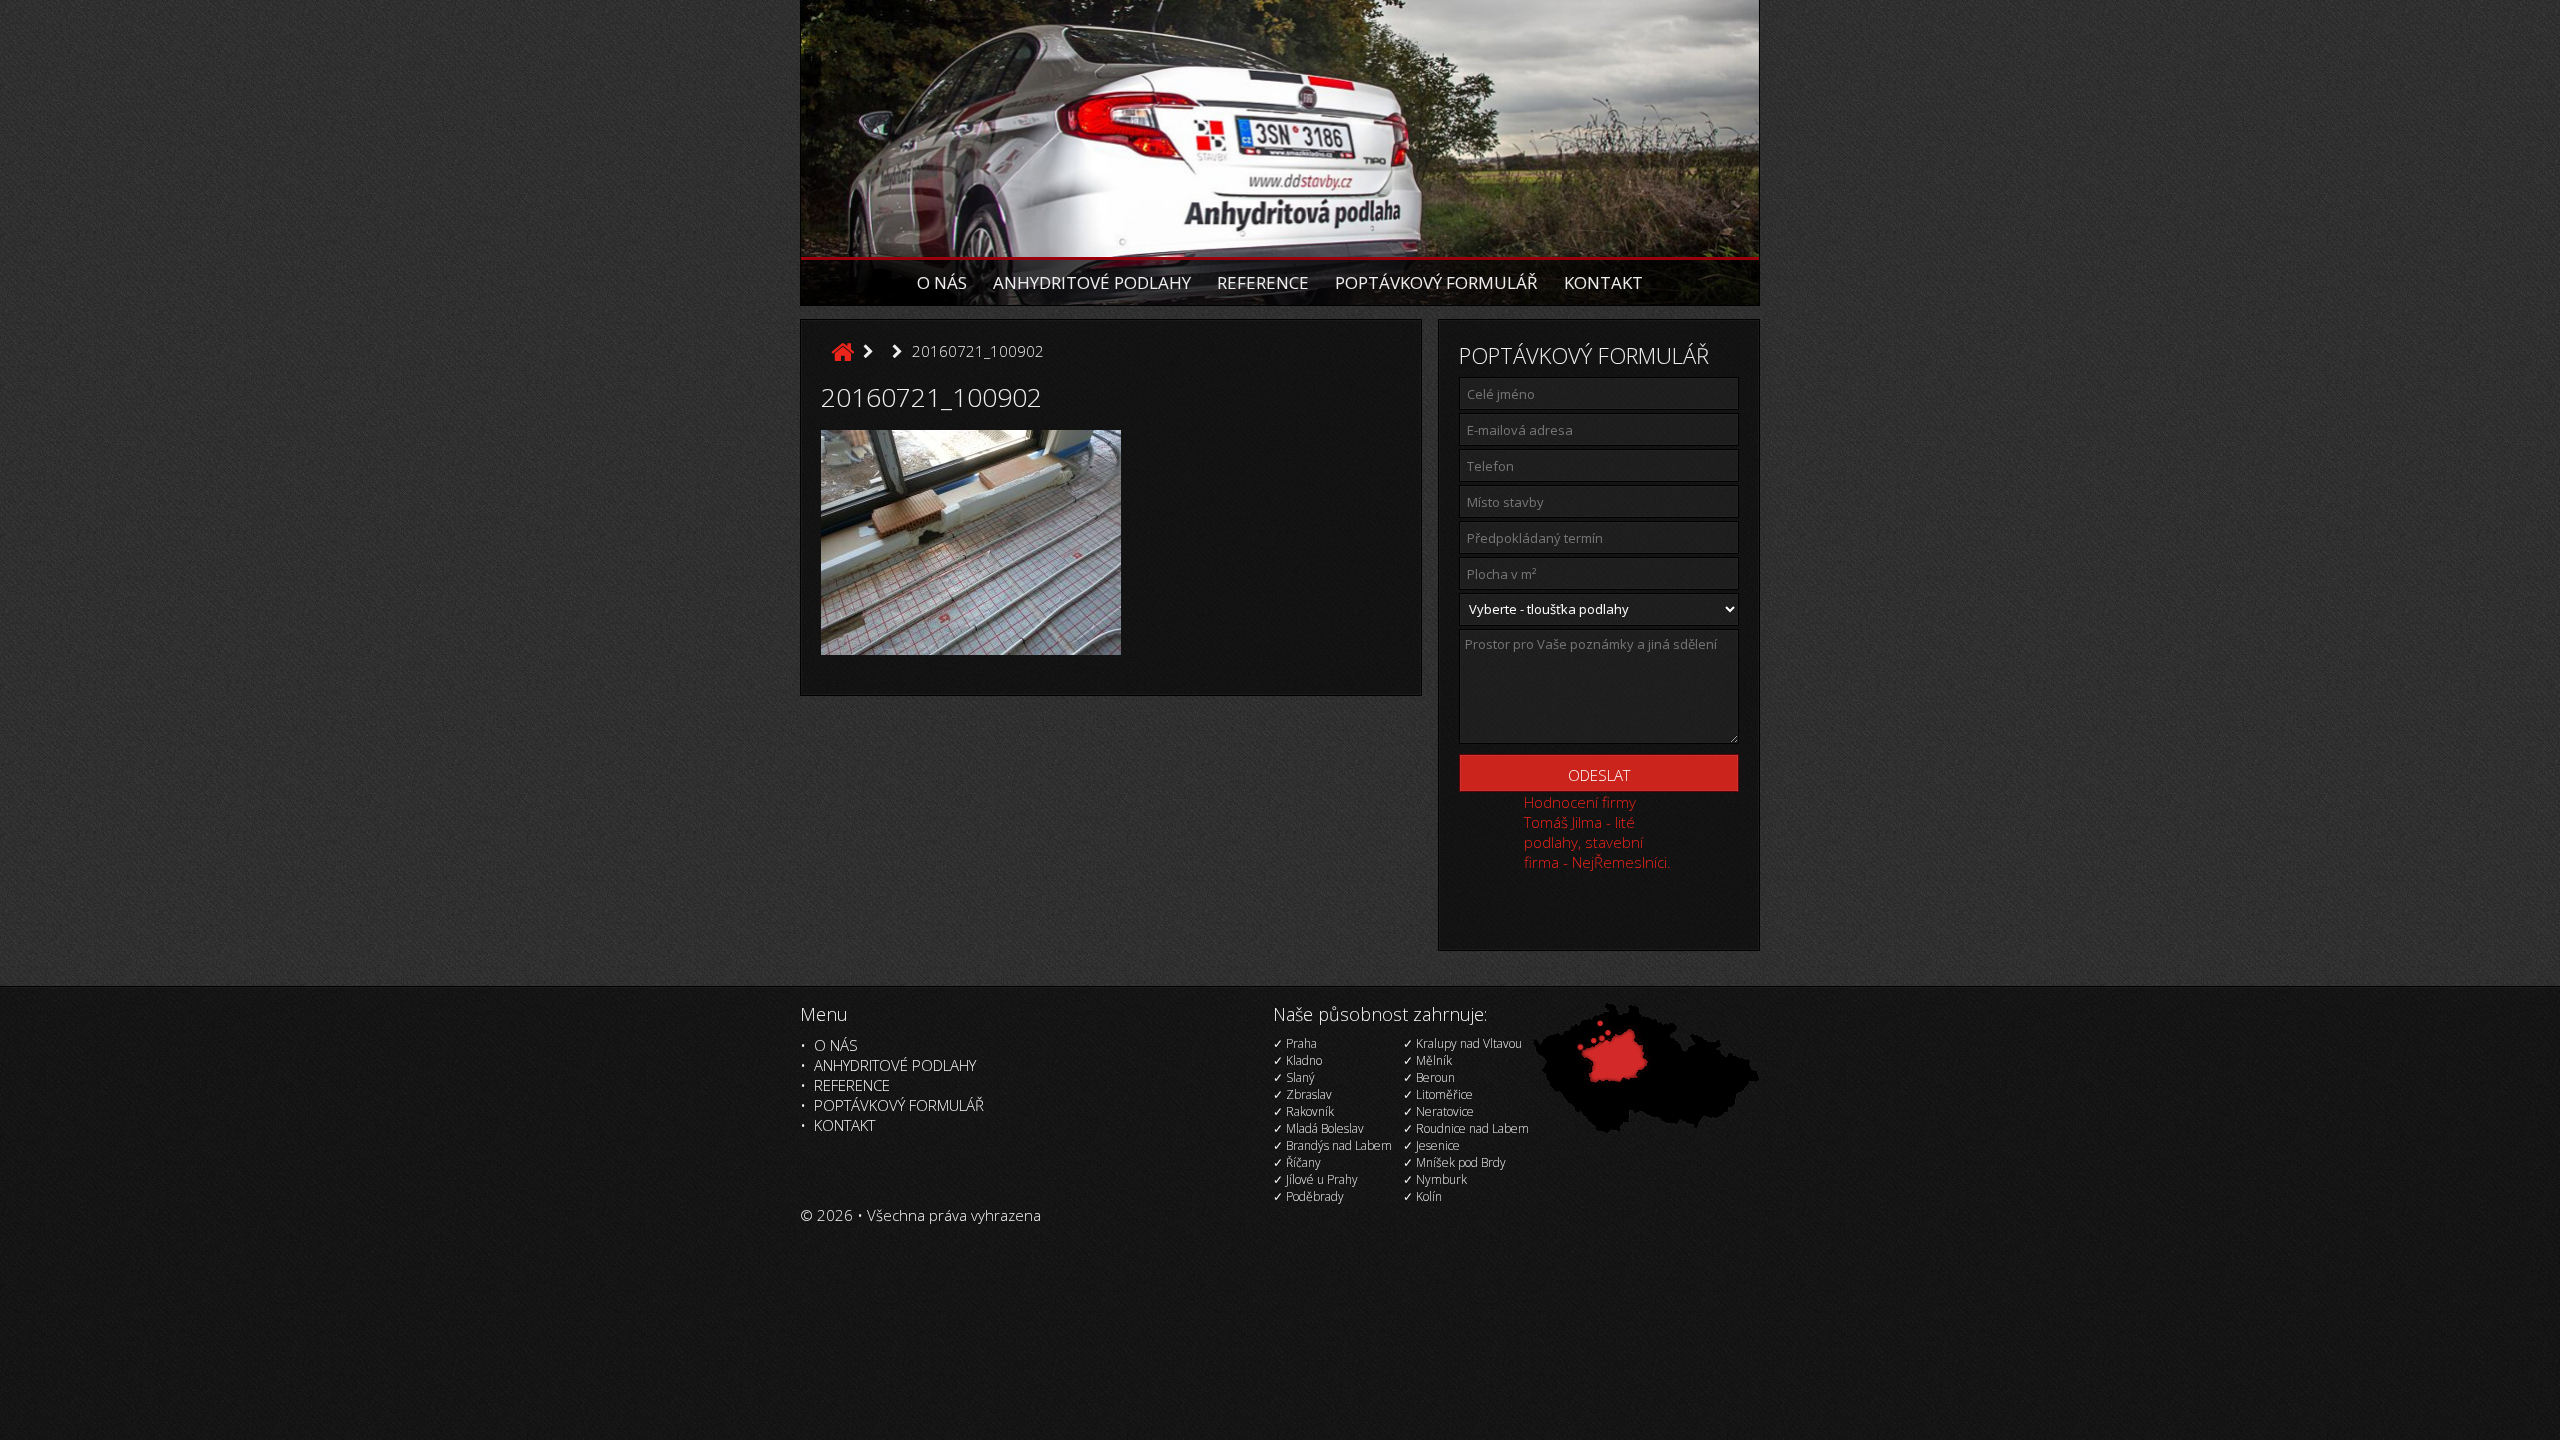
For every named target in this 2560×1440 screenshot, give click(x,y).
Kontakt (1603, 282)
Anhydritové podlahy (1092, 282)
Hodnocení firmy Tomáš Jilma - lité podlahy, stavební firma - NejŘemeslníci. (1597, 832)
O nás (942, 282)
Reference (1263, 282)
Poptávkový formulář (1436, 282)
